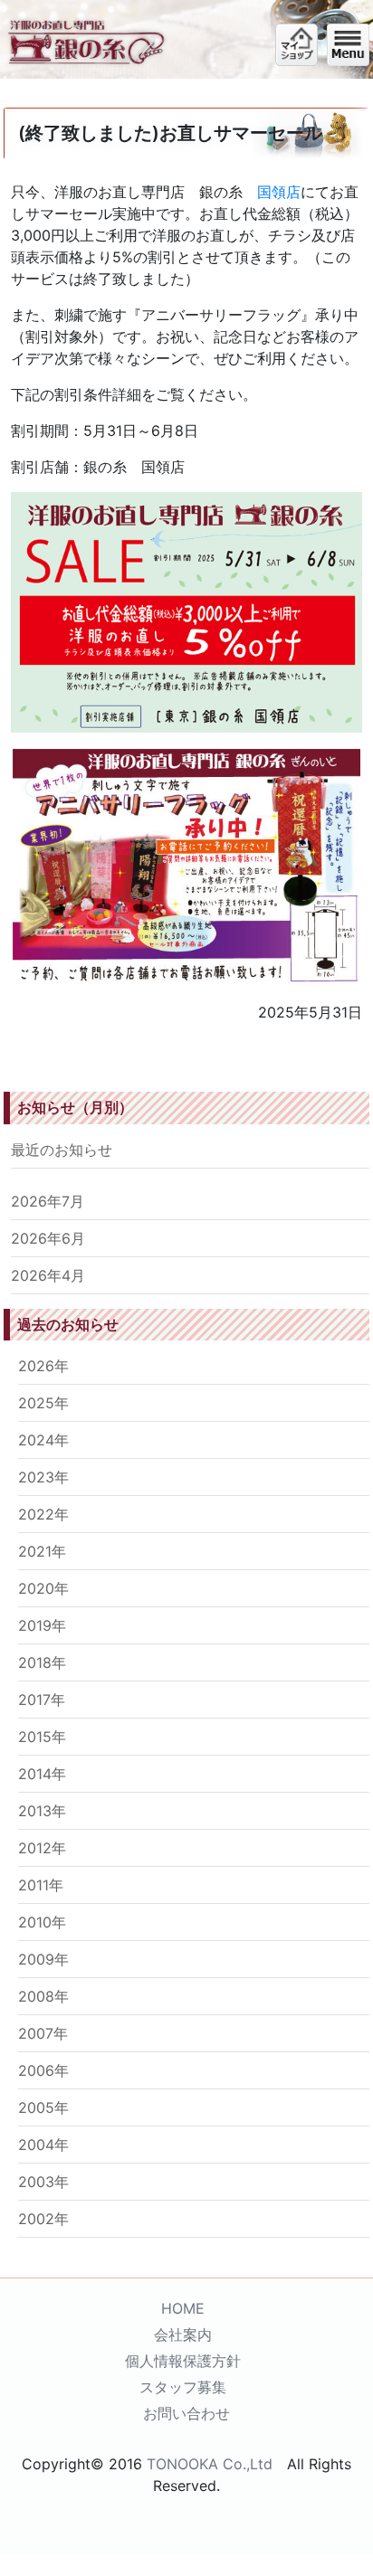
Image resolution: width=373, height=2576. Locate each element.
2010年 (42, 1922)
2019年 (42, 1625)
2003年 (43, 2182)
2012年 (42, 1848)
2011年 (41, 1885)
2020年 (43, 1588)
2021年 (42, 1551)
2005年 (43, 2107)
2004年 (43, 2145)
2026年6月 (48, 1238)
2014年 (42, 1774)
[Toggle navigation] (348, 45)
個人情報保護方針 (183, 2361)
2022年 (43, 1514)
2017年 (42, 1700)
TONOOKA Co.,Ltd (210, 2464)
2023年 (43, 1477)
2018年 (42, 1662)
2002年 (43, 2219)
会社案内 (183, 2334)
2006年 (43, 2070)
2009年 (43, 1959)
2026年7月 (48, 1201)
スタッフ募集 (183, 2387)
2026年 (43, 1366)
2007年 (43, 2033)
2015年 (42, 1737)
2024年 (43, 1440)
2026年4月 (48, 1275)
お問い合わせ (186, 2413)
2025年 (43, 1403)
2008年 (43, 1996)
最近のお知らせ (62, 1150)
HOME (183, 2308)
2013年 (42, 1811)
